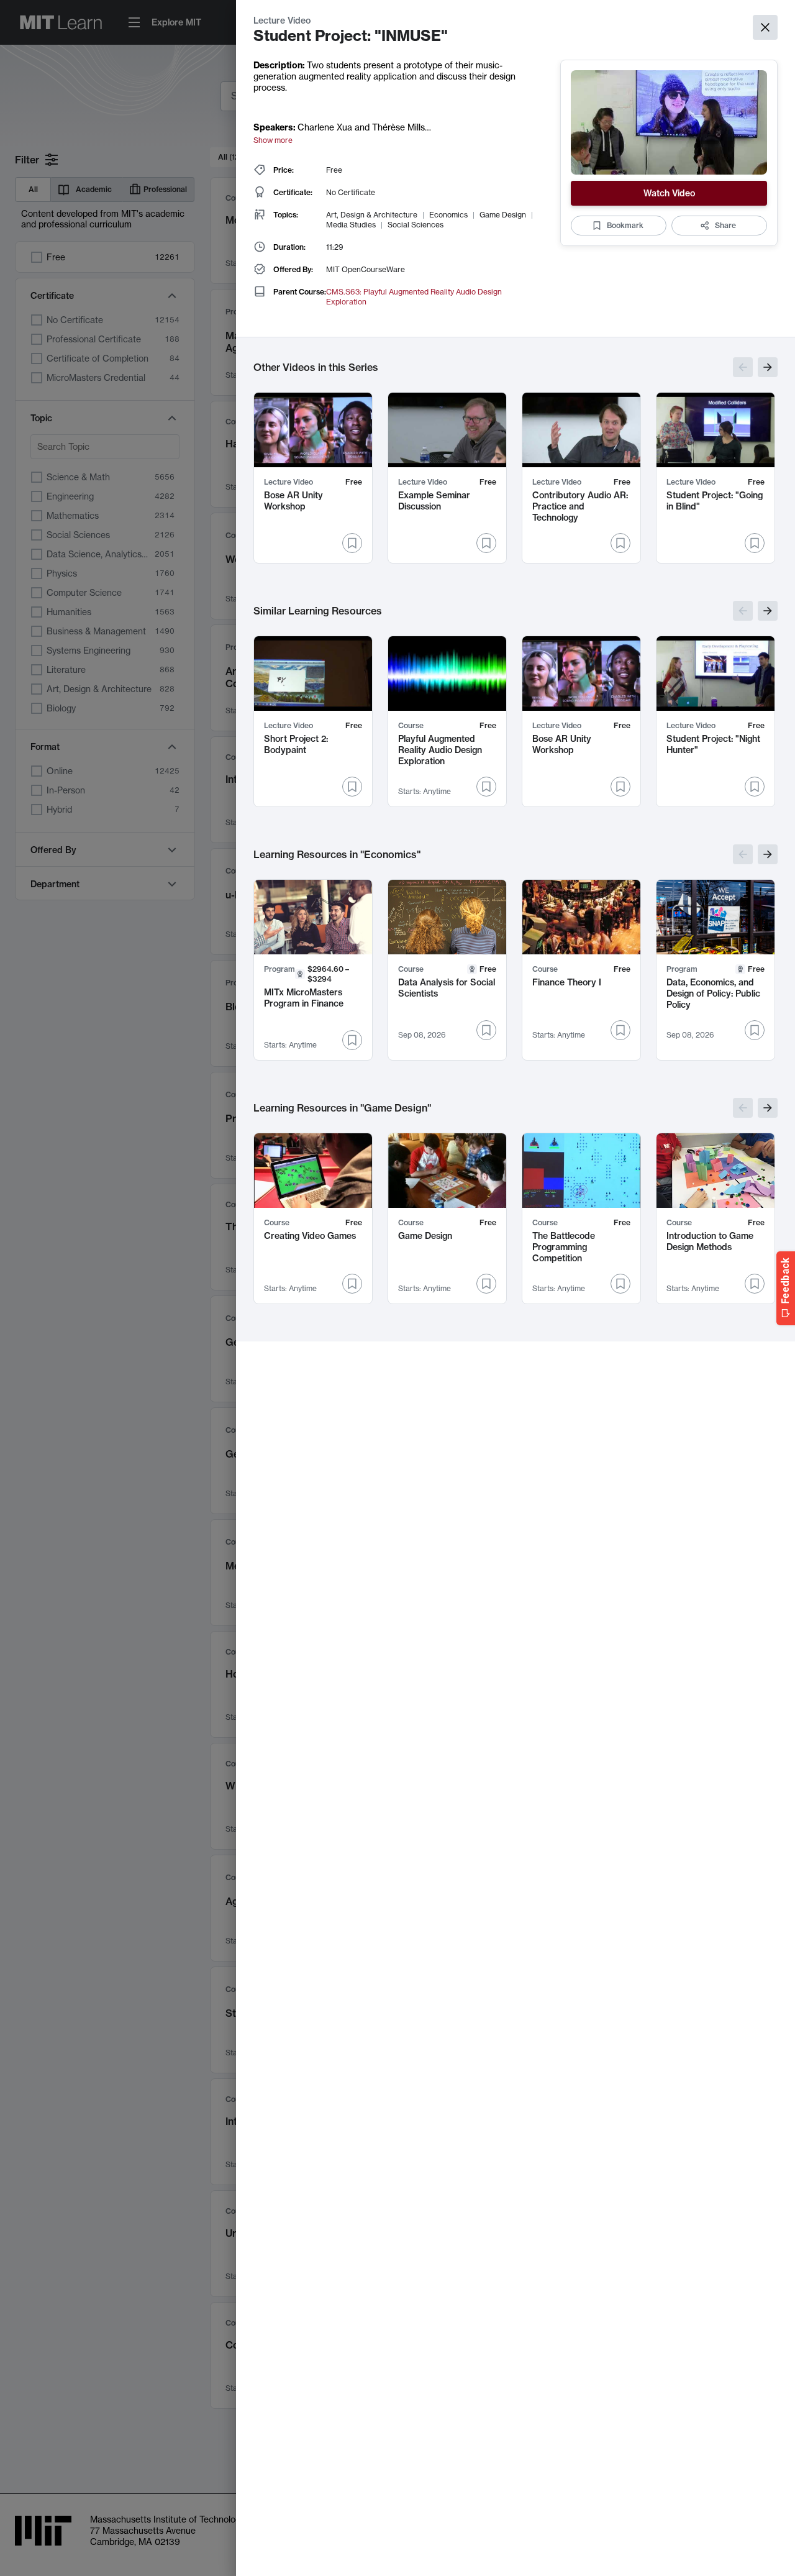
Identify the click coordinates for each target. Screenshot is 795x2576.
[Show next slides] (768, 367)
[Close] (765, 27)
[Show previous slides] (743, 367)
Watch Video (669, 193)
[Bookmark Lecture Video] (352, 543)
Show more (273, 140)
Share (725, 225)
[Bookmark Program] (352, 1040)
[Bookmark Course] (486, 787)
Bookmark (625, 225)
